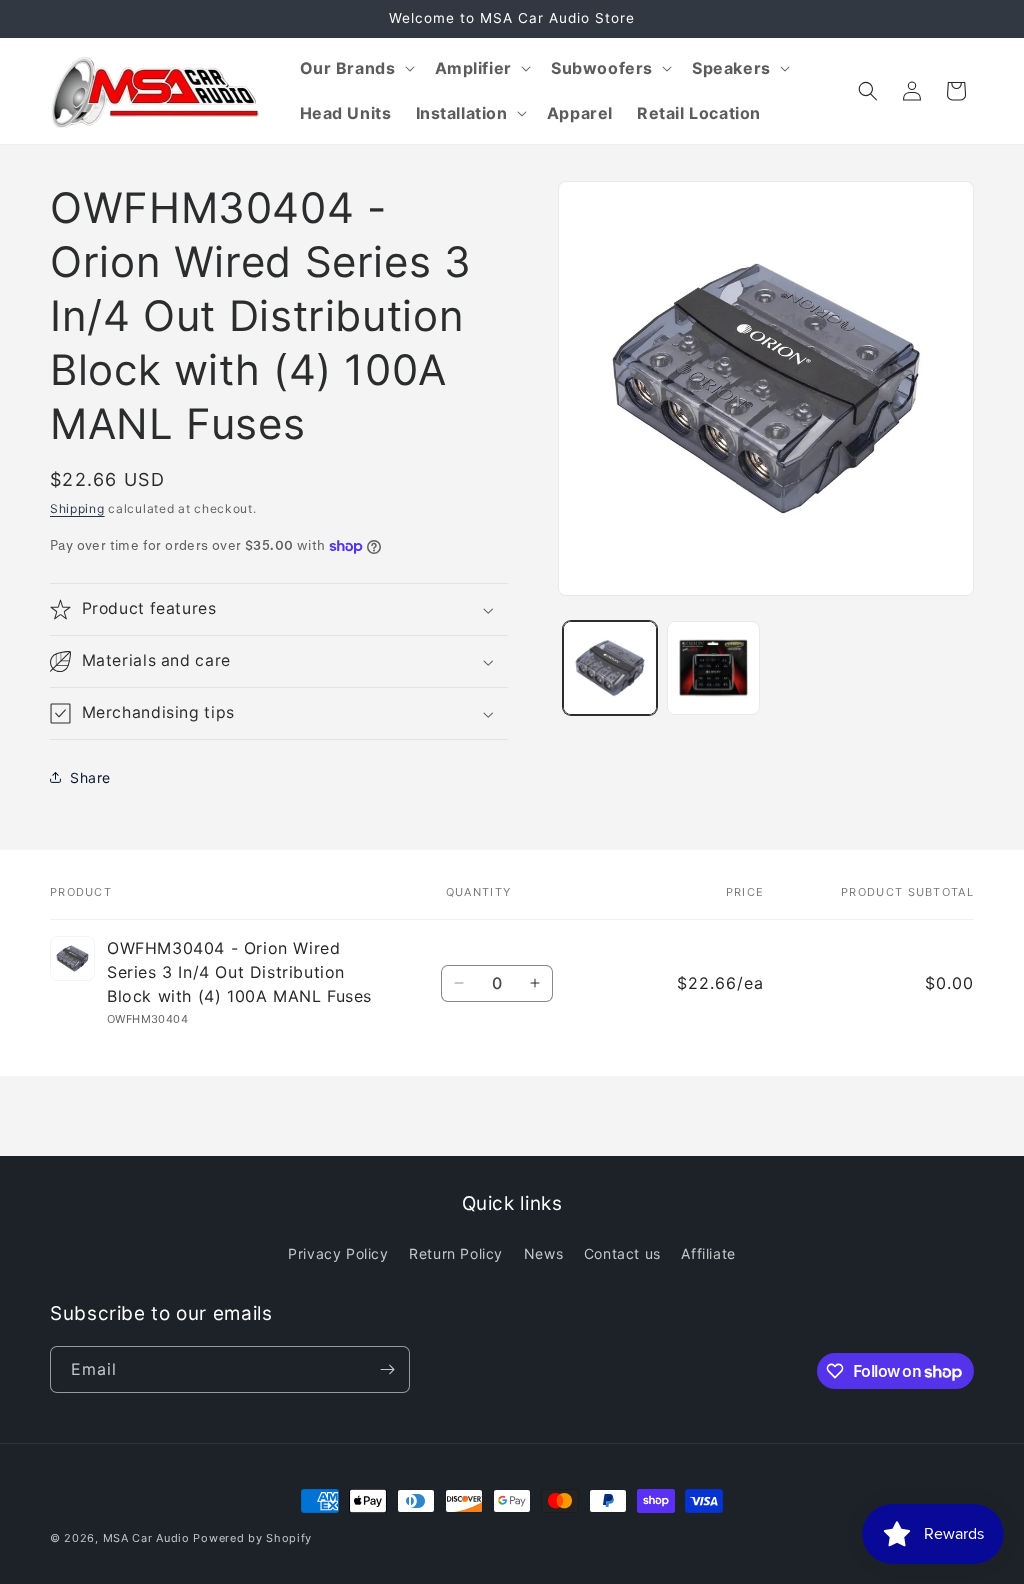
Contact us (622, 1253)
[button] (355, 68)
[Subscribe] (387, 1369)
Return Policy (456, 1253)
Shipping (77, 508)
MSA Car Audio (146, 1538)
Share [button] (90, 777)
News (543, 1253)
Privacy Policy (338, 1253)
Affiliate (708, 1253)
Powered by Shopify (252, 1538)
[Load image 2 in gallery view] (713, 667)
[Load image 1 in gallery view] (609, 667)
